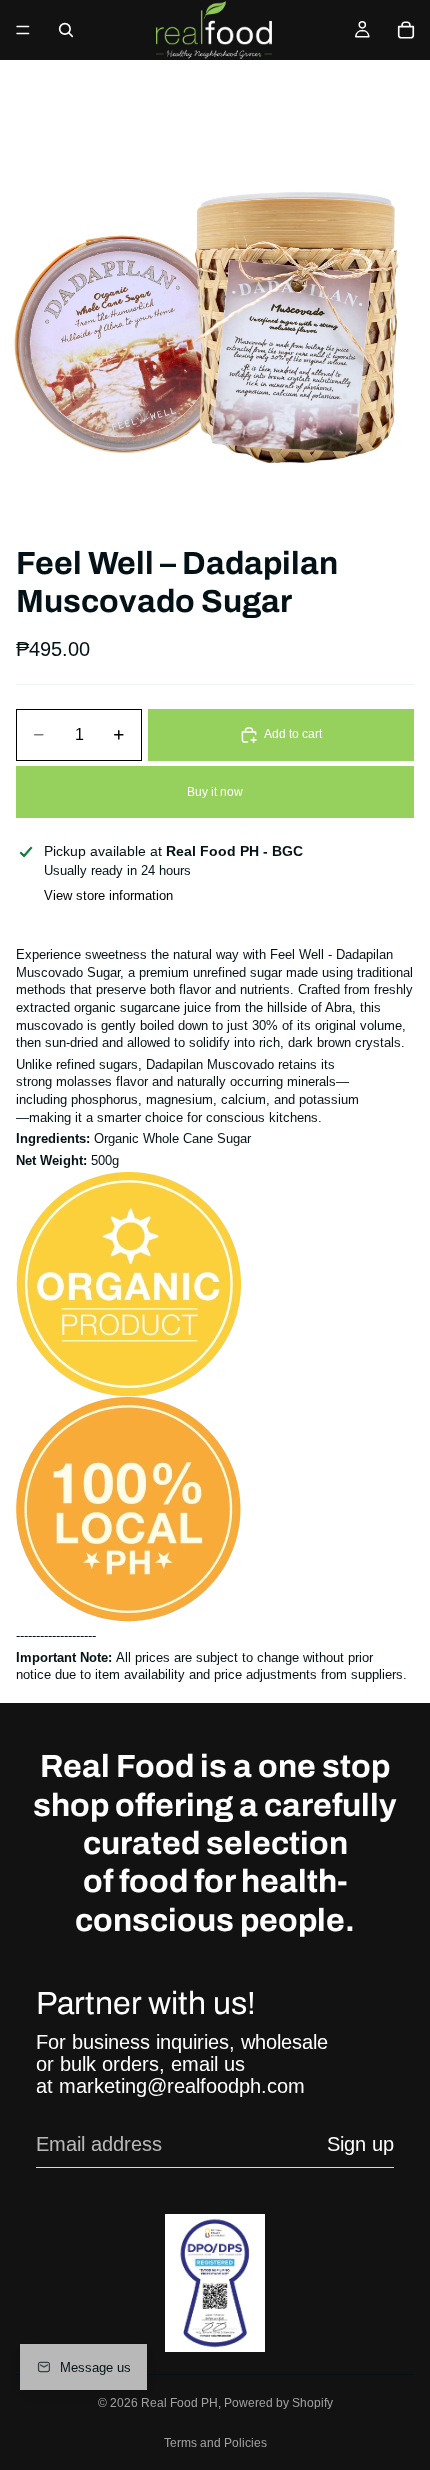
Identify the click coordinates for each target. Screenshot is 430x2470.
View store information (108, 895)
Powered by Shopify (278, 2403)
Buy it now (215, 792)
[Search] (66, 30)
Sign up (360, 2144)
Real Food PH (179, 2403)
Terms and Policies (215, 2443)
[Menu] (23, 30)
